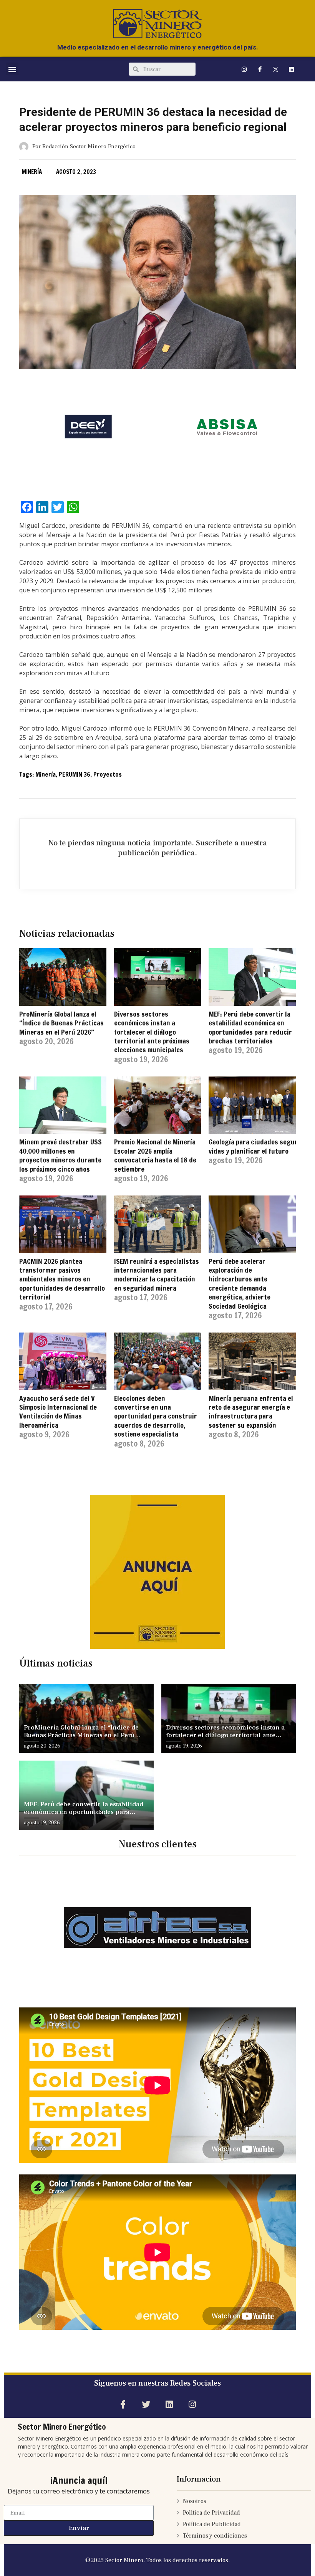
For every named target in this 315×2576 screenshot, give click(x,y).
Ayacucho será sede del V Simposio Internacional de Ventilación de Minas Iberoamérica (58, 1412)
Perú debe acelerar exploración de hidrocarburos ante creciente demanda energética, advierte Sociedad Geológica (240, 1284)
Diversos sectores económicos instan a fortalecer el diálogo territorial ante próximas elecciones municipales (152, 1032)
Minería (32, 172)
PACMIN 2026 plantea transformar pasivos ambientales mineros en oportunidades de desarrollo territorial (62, 1279)
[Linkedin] (291, 69)
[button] (12, 69)
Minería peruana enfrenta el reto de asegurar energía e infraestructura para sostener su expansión (251, 1412)
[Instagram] (244, 69)
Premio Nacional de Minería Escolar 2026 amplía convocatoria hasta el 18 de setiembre (155, 1155)
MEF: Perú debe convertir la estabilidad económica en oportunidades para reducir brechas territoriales (250, 1027)
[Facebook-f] (260, 69)
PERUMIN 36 (75, 774)
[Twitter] (146, 2405)
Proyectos (108, 774)
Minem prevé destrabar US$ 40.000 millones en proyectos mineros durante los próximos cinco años (61, 1155)
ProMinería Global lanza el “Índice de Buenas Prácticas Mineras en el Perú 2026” (61, 1023)
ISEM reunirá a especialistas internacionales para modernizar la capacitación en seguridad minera (157, 1275)
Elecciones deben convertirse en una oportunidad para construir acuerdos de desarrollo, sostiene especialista (156, 1416)
